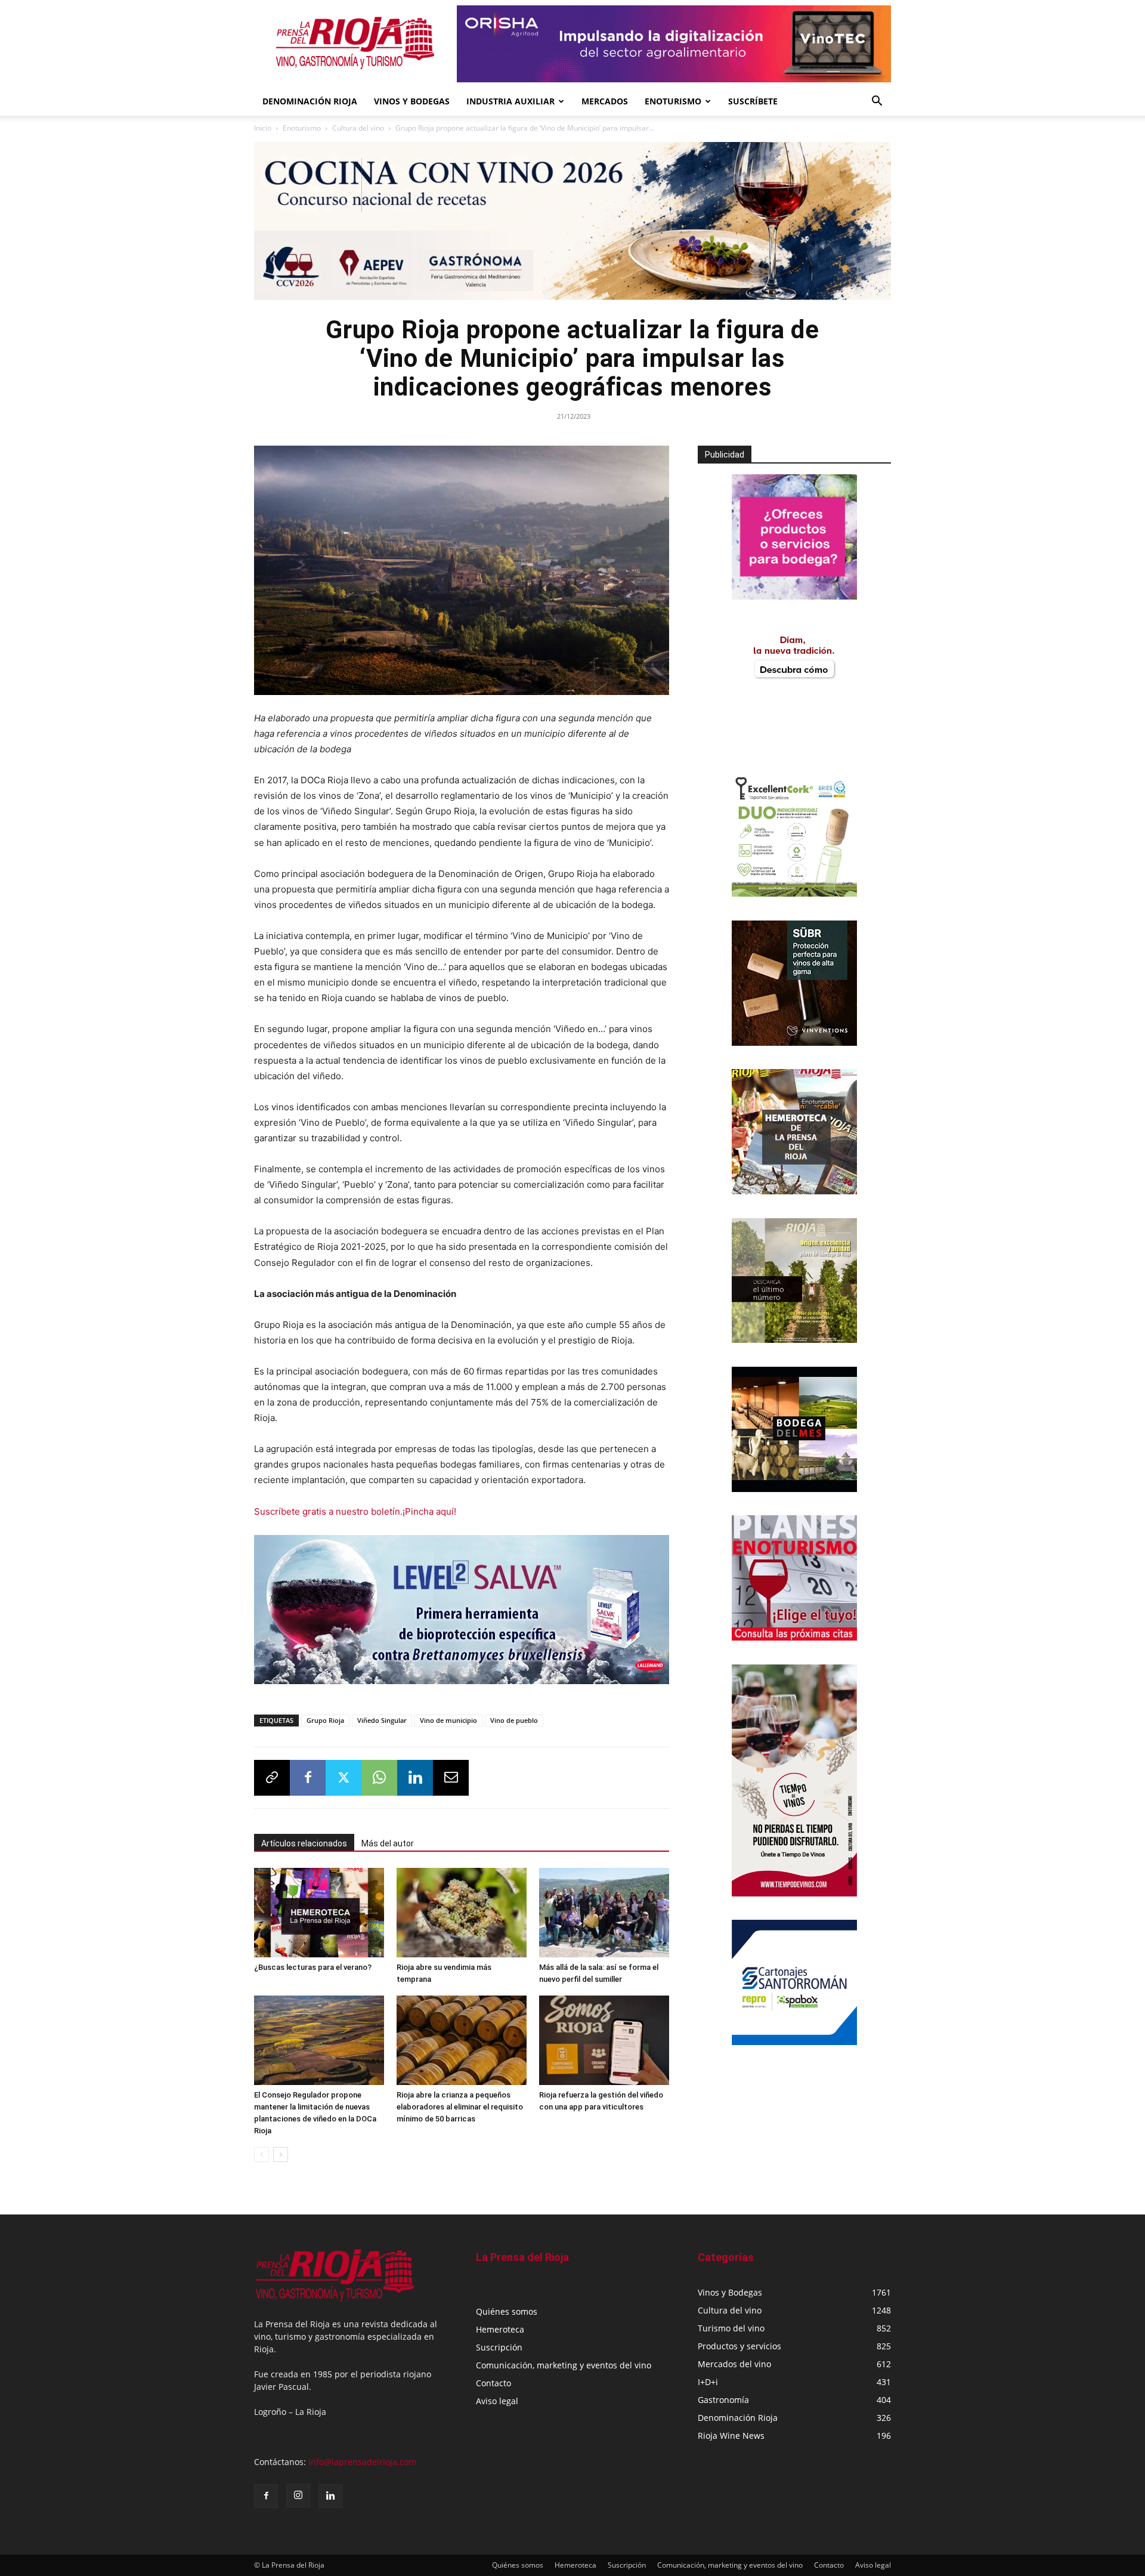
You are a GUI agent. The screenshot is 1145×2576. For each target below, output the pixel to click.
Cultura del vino (358, 128)
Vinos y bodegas (412, 101)
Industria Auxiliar (510, 101)
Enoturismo (673, 101)
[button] (877, 102)
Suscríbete (753, 101)
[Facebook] (308, 1781)
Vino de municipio (448, 1724)
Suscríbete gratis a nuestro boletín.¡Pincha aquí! (355, 1511)
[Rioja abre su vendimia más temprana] (462, 1916)
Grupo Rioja (325, 1724)
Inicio (263, 128)
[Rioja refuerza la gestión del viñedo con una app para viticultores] (604, 2044)
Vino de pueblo (514, 1724)
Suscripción (499, 2351)
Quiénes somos (507, 2315)
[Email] (451, 1781)
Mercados (605, 101)
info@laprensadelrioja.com (362, 2465)
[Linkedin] (415, 1781)
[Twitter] (343, 1781)
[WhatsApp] (379, 1781)
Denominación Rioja (310, 101)
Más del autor (388, 1847)
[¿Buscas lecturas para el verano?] (319, 1916)
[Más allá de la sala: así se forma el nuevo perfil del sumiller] (604, 1916)
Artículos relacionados (304, 1847)
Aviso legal (497, 2404)
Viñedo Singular (382, 1724)
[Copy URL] (272, 1781)
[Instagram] (298, 2499)
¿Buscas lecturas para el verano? (313, 1971)
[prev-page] (262, 2158)
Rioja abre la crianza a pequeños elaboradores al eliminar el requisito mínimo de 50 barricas (460, 2110)
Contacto (493, 2387)
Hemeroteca (500, 2333)
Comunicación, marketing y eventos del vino (564, 2369)
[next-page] (281, 2158)
